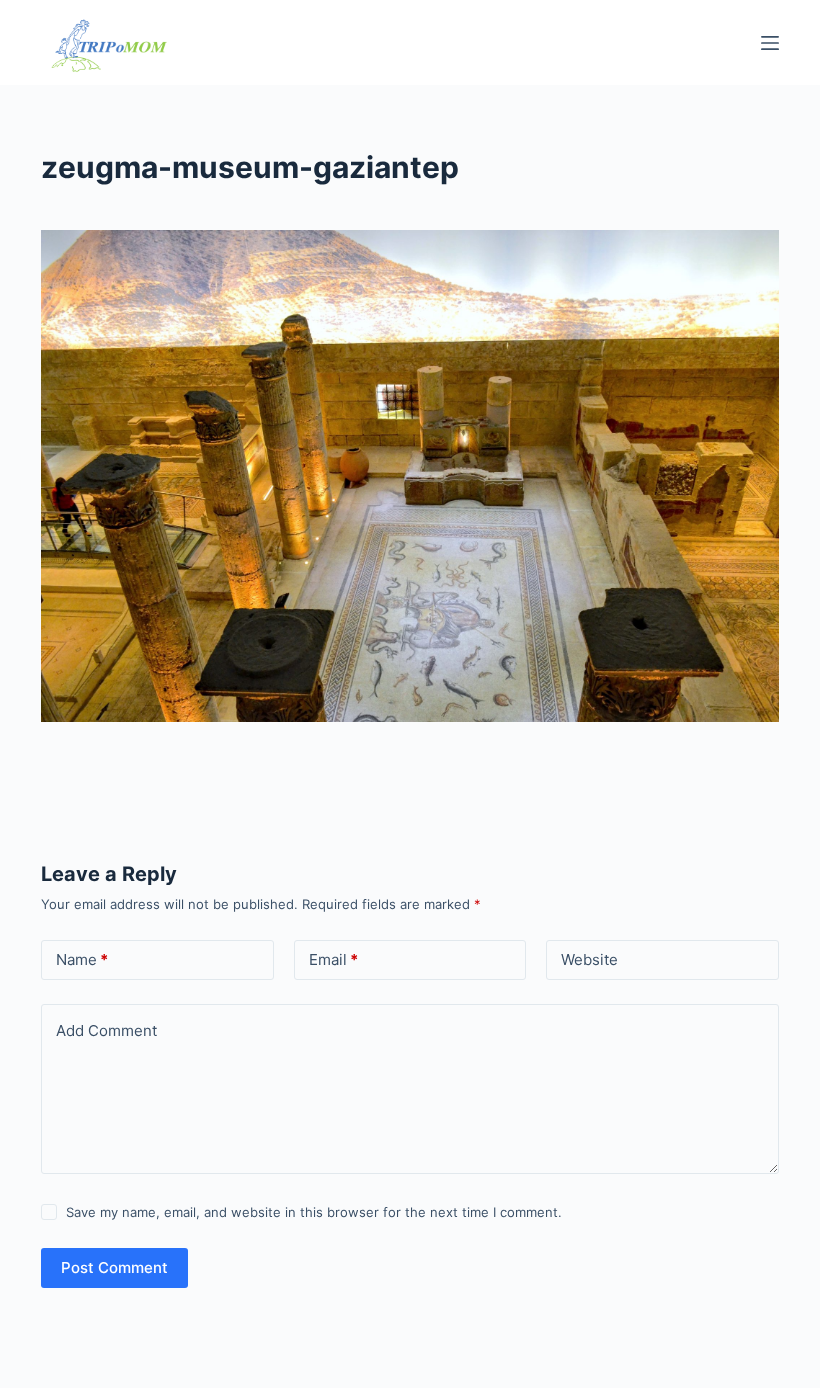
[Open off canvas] (770, 43)
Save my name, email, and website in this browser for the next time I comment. (314, 1212)
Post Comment (114, 1267)
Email (333, 959)
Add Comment (106, 1030)
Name (82, 959)
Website (589, 959)
